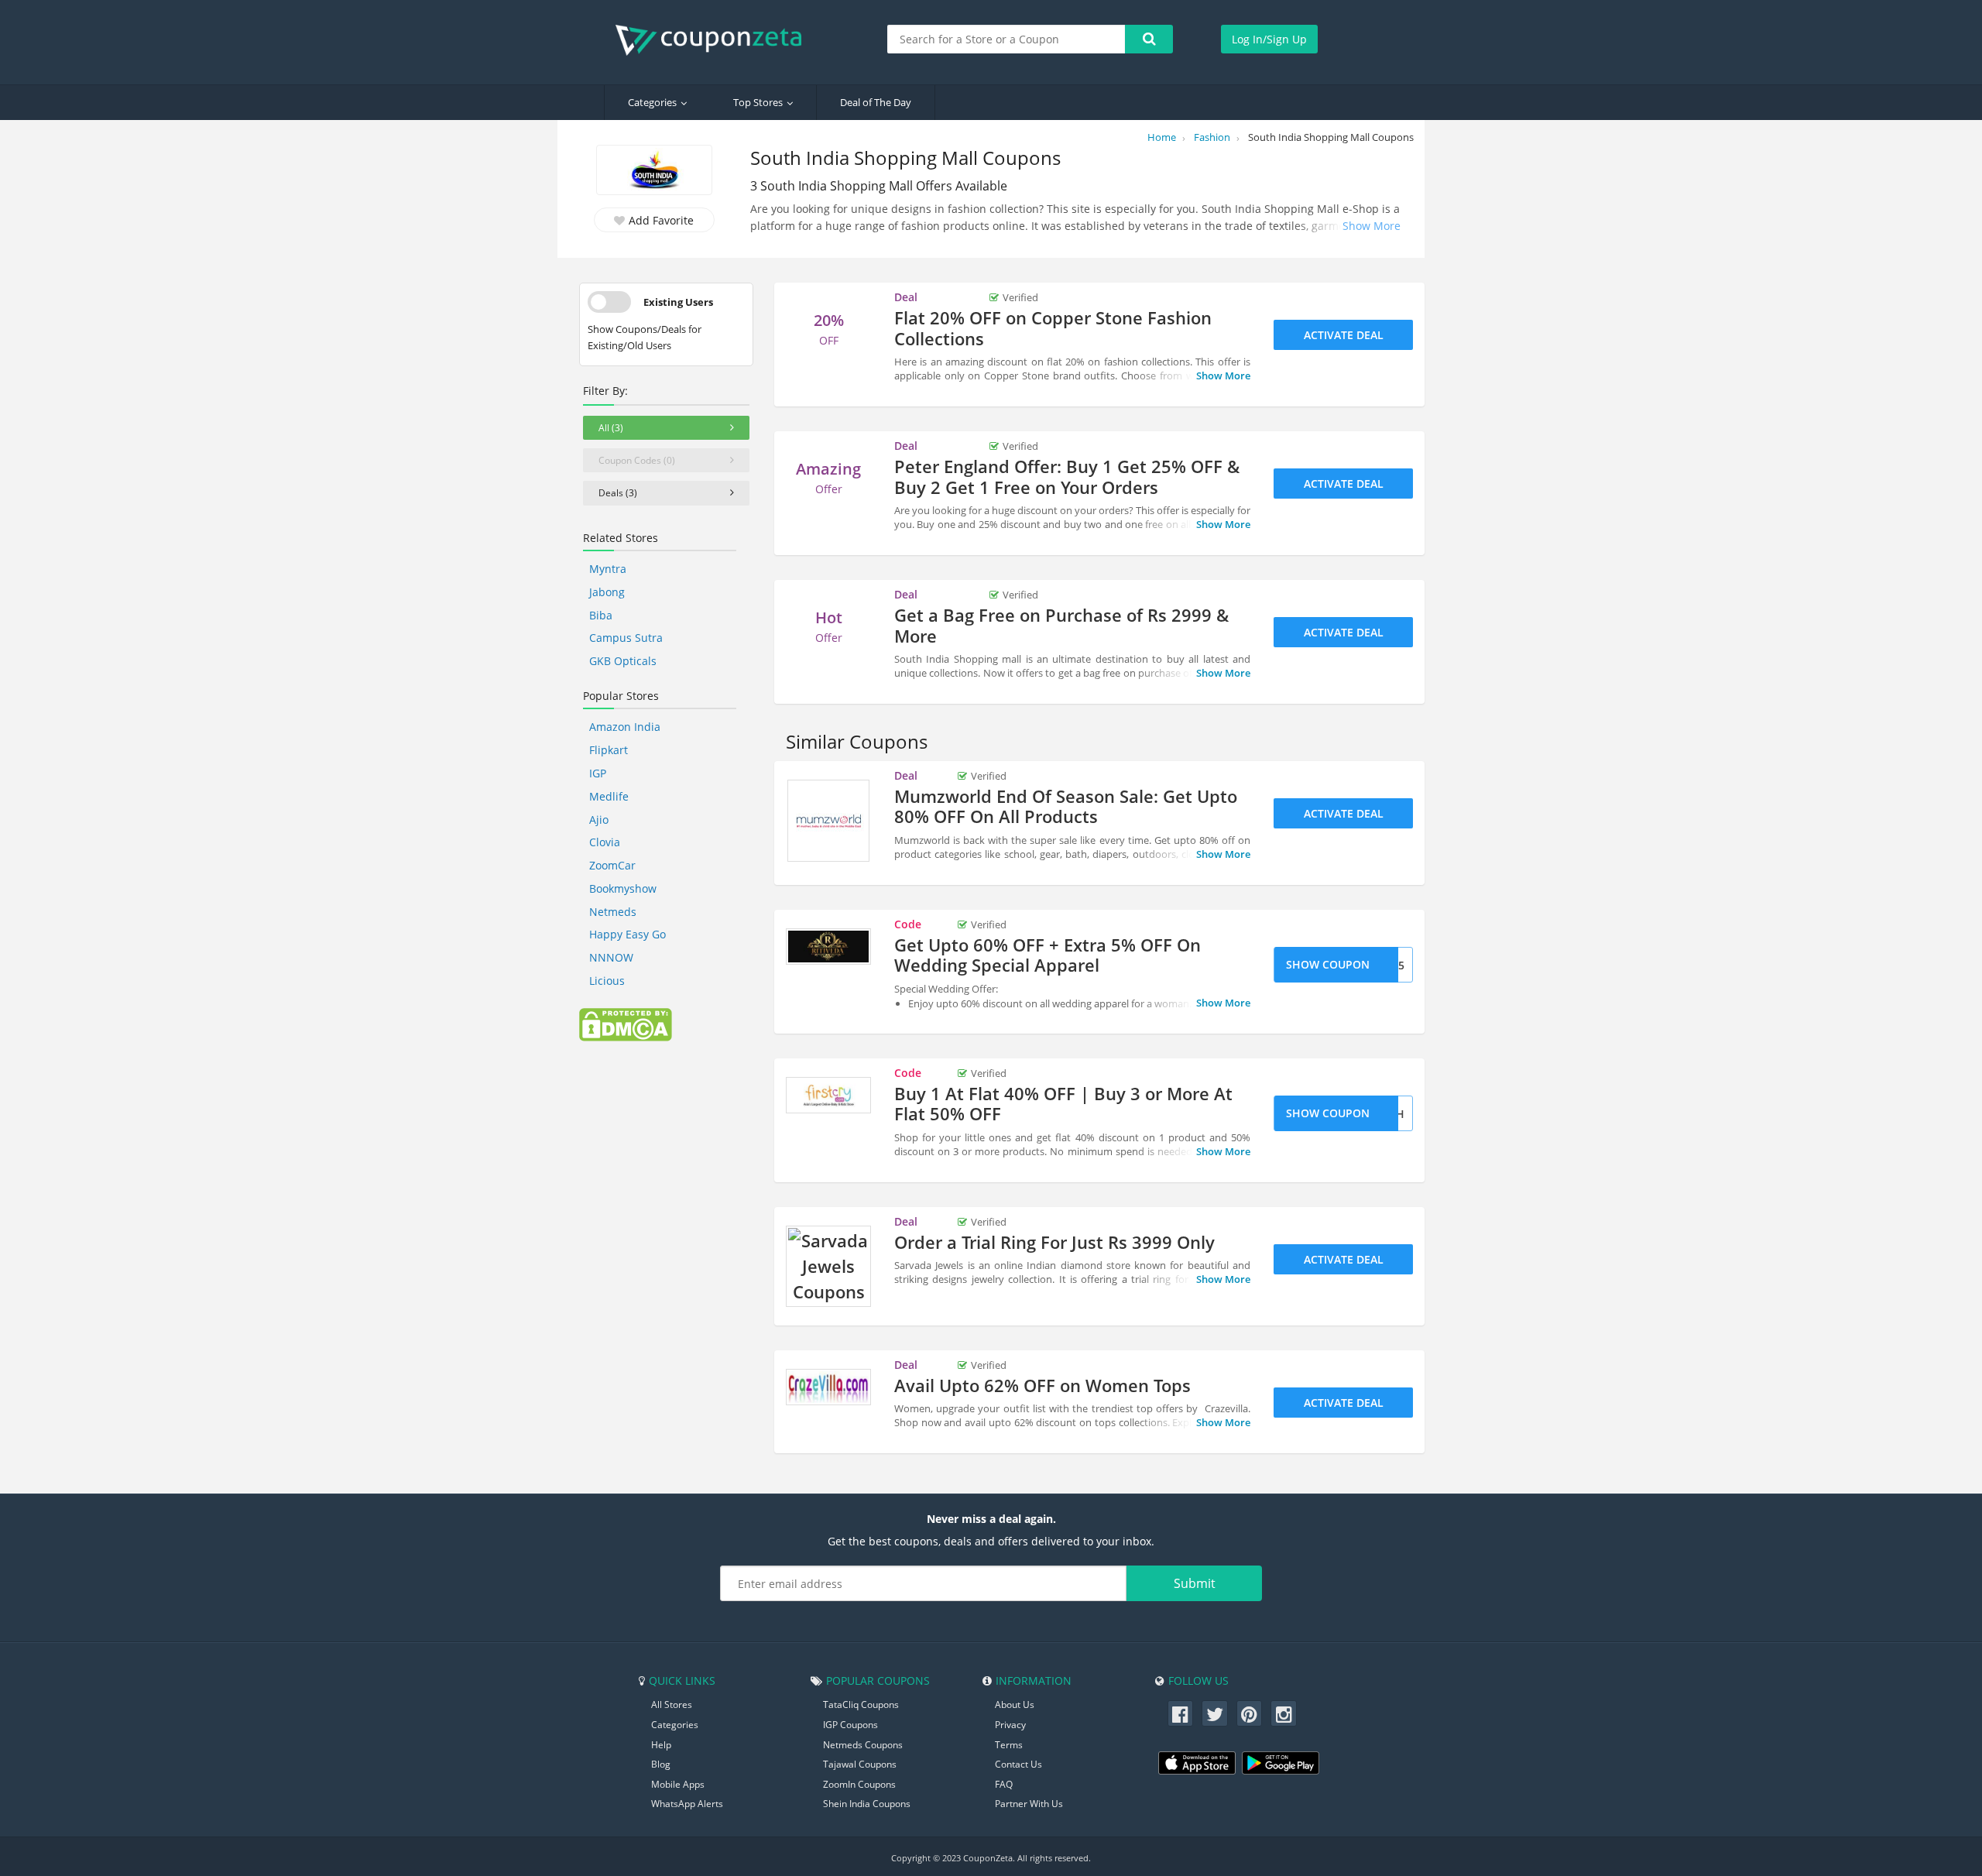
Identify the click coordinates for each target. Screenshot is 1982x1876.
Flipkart (609, 750)
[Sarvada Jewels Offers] (828, 1266)
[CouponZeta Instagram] (1284, 1713)
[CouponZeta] (716, 40)
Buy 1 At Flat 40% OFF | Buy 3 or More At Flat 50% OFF (1063, 1103)
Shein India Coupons (867, 1804)
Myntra (608, 569)
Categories (652, 102)
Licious (607, 981)
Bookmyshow (623, 888)
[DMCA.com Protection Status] (626, 1024)
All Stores (672, 1705)
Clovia (605, 842)
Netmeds (613, 912)
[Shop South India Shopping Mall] (654, 171)
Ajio (599, 820)
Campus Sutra (626, 638)
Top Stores (758, 102)
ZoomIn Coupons (859, 1784)
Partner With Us (1029, 1804)
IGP (598, 773)
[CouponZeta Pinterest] (1250, 1713)
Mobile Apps (678, 1784)
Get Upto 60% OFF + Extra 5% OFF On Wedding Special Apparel (1048, 955)
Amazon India (625, 727)
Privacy (1010, 1725)
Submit (1195, 1583)
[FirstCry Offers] (828, 1096)
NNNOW (611, 957)
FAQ (1004, 1784)
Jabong (607, 592)
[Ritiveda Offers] (828, 947)
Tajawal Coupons (860, 1764)
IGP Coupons (850, 1725)
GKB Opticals (623, 661)
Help (661, 1745)
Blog (661, 1764)
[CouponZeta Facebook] (1181, 1713)
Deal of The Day (876, 102)
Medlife (609, 796)
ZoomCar (612, 865)
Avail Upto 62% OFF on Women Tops (1042, 1385)
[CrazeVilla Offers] (828, 1387)
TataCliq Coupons (861, 1705)
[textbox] (1006, 39)
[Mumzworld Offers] (828, 821)
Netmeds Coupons (863, 1745)
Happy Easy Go (628, 934)
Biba (601, 615)
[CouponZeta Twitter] (1215, 1713)
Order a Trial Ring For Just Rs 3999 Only (1054, 1242)
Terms (1009, 1745)
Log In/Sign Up (1269, 39)
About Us (1015, 1705)
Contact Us (1018, 1764)
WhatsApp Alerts (687, 1804)
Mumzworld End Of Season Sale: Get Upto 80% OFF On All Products (1066, 806)
